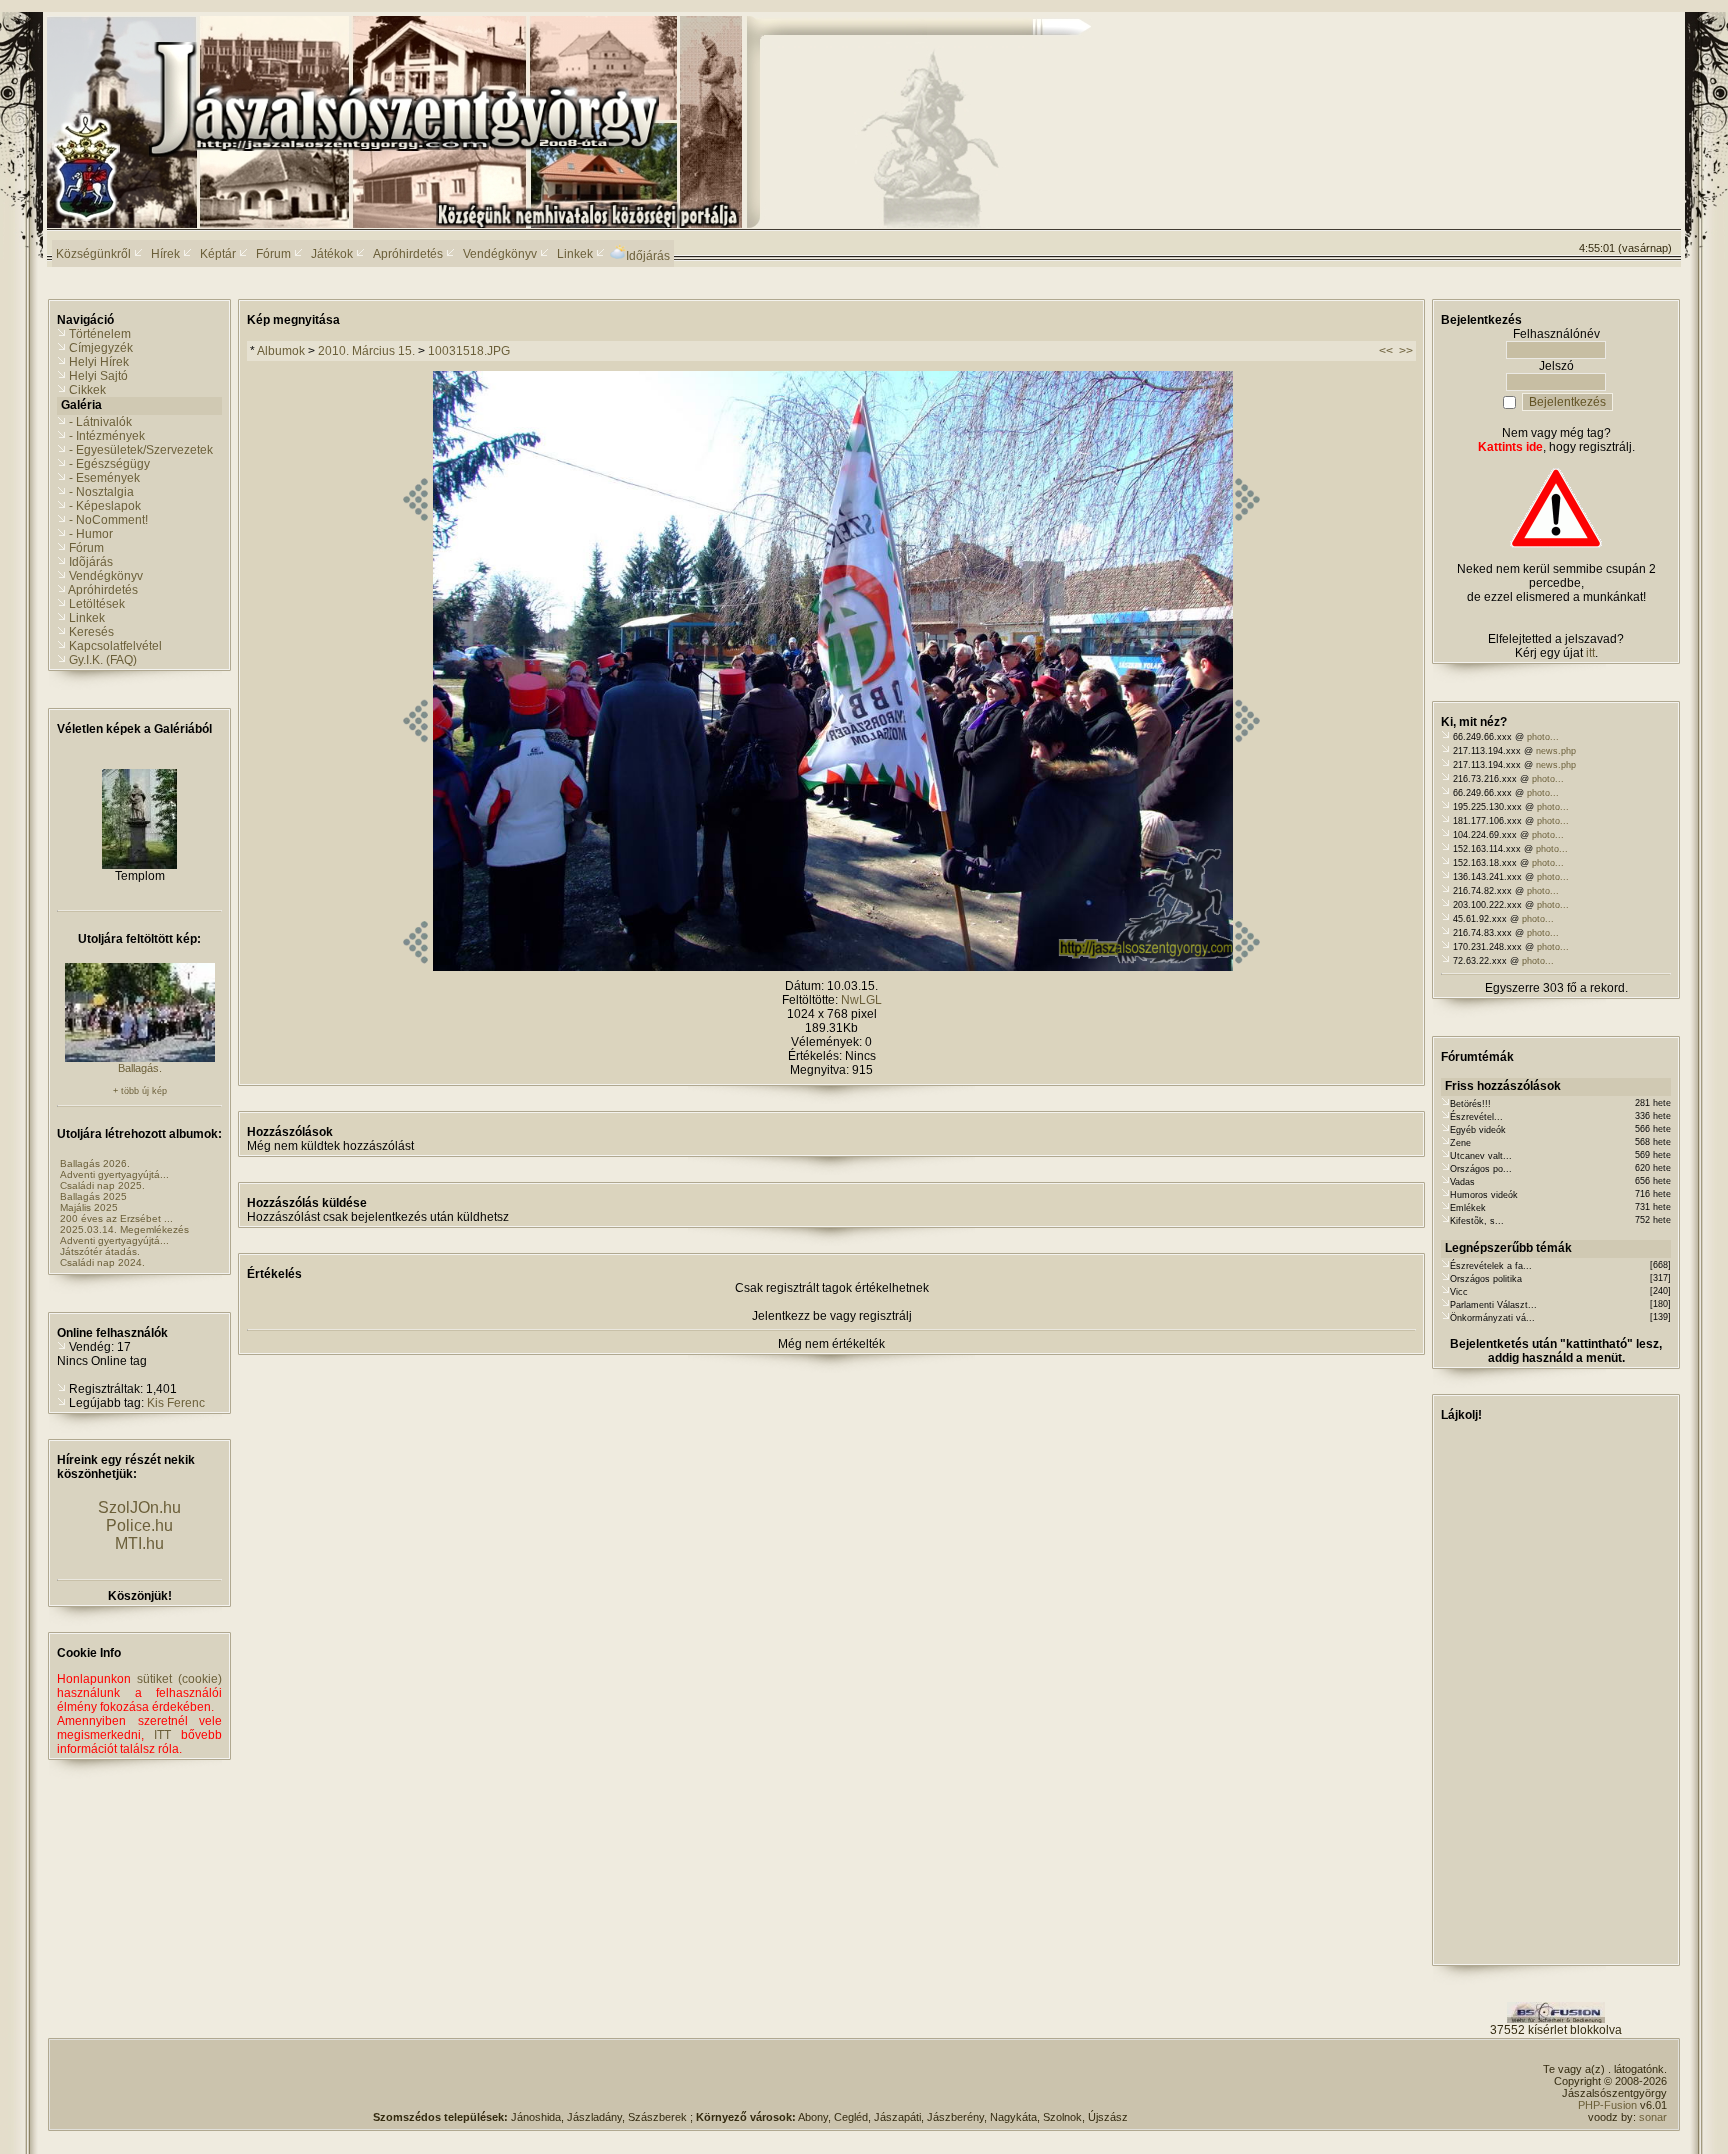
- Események (104, 478)
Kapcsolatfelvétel (115, 646)
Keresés (91, 632)
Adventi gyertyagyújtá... (114, 1174)
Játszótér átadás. (100, 1251)
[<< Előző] (415, 967)
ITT (162, 1735)
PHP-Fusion (1607, 2105)
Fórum (86, 548)
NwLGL (861, 1000)
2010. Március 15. (366, 351)
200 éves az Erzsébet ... (116, 1218)
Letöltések (97, 604)
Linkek (87, 618)
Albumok (281, 351)
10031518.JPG (469, 351)
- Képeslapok (105, 506)
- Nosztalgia (101, 492)
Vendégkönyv (106, 576)
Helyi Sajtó (98, 376)
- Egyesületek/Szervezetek (141, 450)
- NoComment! (108, 520)
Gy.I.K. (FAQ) (103, 660)
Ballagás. (140, 1068)
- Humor (91, 534)
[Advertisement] (1591, 91)
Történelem (100, 334)
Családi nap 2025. (102, 1185)
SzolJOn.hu (139, 1507)
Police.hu (139, 1525)
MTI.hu (139, 1543)
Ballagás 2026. (95, 1163)
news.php (1556, 751)
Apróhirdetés (103, 590)
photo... (1543, 737)
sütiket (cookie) (179, 1679)
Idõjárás (91, 562)
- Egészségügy (109, 464)
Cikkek (87, 390)
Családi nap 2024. (102, 1262)
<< (1386, 351)
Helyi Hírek (99, 362)
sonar (1653, 2117)
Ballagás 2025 (93, 1196)
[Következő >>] (1247, 967)
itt (1590, 653)
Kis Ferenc (176, 1403)
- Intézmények (107, 436)
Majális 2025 (89, 1207)
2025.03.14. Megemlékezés (124, 1229)
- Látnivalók (100, 422)
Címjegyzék (101, 348)
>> (1406, 351)
